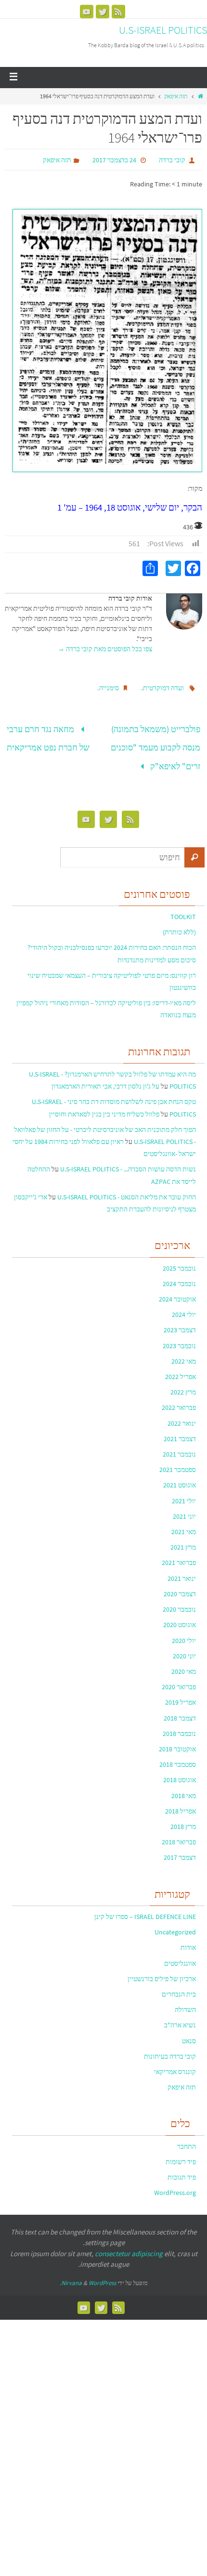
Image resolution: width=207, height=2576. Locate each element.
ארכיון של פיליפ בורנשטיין (162, 1969)
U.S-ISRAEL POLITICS (163, 30)
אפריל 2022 (181, 1367)
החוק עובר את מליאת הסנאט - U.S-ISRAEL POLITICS (127, 1187)
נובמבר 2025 (179, 1259)
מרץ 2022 (183, 1383)
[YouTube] (87, 12)
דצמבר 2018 (180, 1709)
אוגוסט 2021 (180, 1476)
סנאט (189, 2031)
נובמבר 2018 (179, 1724)
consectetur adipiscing (129, 2244)
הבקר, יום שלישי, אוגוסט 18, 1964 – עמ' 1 (130, 507)
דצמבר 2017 (180, 1848)
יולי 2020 (184, 1631)
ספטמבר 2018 (178, 1755)
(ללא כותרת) (179, 923)
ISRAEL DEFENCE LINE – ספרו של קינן (145, 1907)
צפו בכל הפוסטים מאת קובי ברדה (105, 649)
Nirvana (71, 2273)
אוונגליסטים (180, 1954)
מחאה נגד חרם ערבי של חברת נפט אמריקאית (48, 735)
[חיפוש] (194, 848)
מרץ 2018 (183, 1817)
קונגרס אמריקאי (175, 2063)
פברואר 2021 (179, 1553)
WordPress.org (175, 2183)
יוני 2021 (184, 1507)
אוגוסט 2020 (180, 1616)
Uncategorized (175, 1923)
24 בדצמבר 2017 (114, 160)
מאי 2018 (184, 1786)
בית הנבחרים (179, 1985)
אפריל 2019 (181, 1693)
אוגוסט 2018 (180, 1771)
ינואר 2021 (182, 1569)
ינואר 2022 (182, 1414)
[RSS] (118, 12)
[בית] (201, 96)
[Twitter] (103, 12)
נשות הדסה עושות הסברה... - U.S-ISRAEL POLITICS (128, 1160)
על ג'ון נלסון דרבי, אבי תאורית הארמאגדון (105, 1077)
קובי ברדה (172, 160)
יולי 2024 (184, 1305)
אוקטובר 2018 (177, 1740)
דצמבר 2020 (180, 1584)
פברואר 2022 (179, 1398)
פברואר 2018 (179, 1833)
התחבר (187, 2137)
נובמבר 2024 (179, 1274)
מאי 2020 (184, 1662)
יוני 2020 (184, 1646)
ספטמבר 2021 (178, 1460)
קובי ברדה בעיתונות (170, 2047)
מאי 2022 (184, 1352)
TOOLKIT (183, 907)
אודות (188, 1938)
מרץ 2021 (183, 1538)
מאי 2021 (184, 1523)
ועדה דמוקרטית (163, 688)
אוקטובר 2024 (177, 1290)
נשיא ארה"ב (180, 2016)
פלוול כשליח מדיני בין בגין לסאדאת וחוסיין (104, 1104)
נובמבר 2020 (179, 1600)
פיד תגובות (182, 2168)
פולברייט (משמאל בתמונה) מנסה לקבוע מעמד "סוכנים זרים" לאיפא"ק (155, 743)
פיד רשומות (181, 2153)
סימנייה (109, 688)
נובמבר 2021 (179, 1445)
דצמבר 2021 (180, 1429)
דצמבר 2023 (180, 1321)
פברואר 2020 (179, 1678)
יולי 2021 (184, 1491)
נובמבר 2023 (179, 1336)
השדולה (185, 2000)
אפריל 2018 (181, 1801)
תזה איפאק (176, 96)
